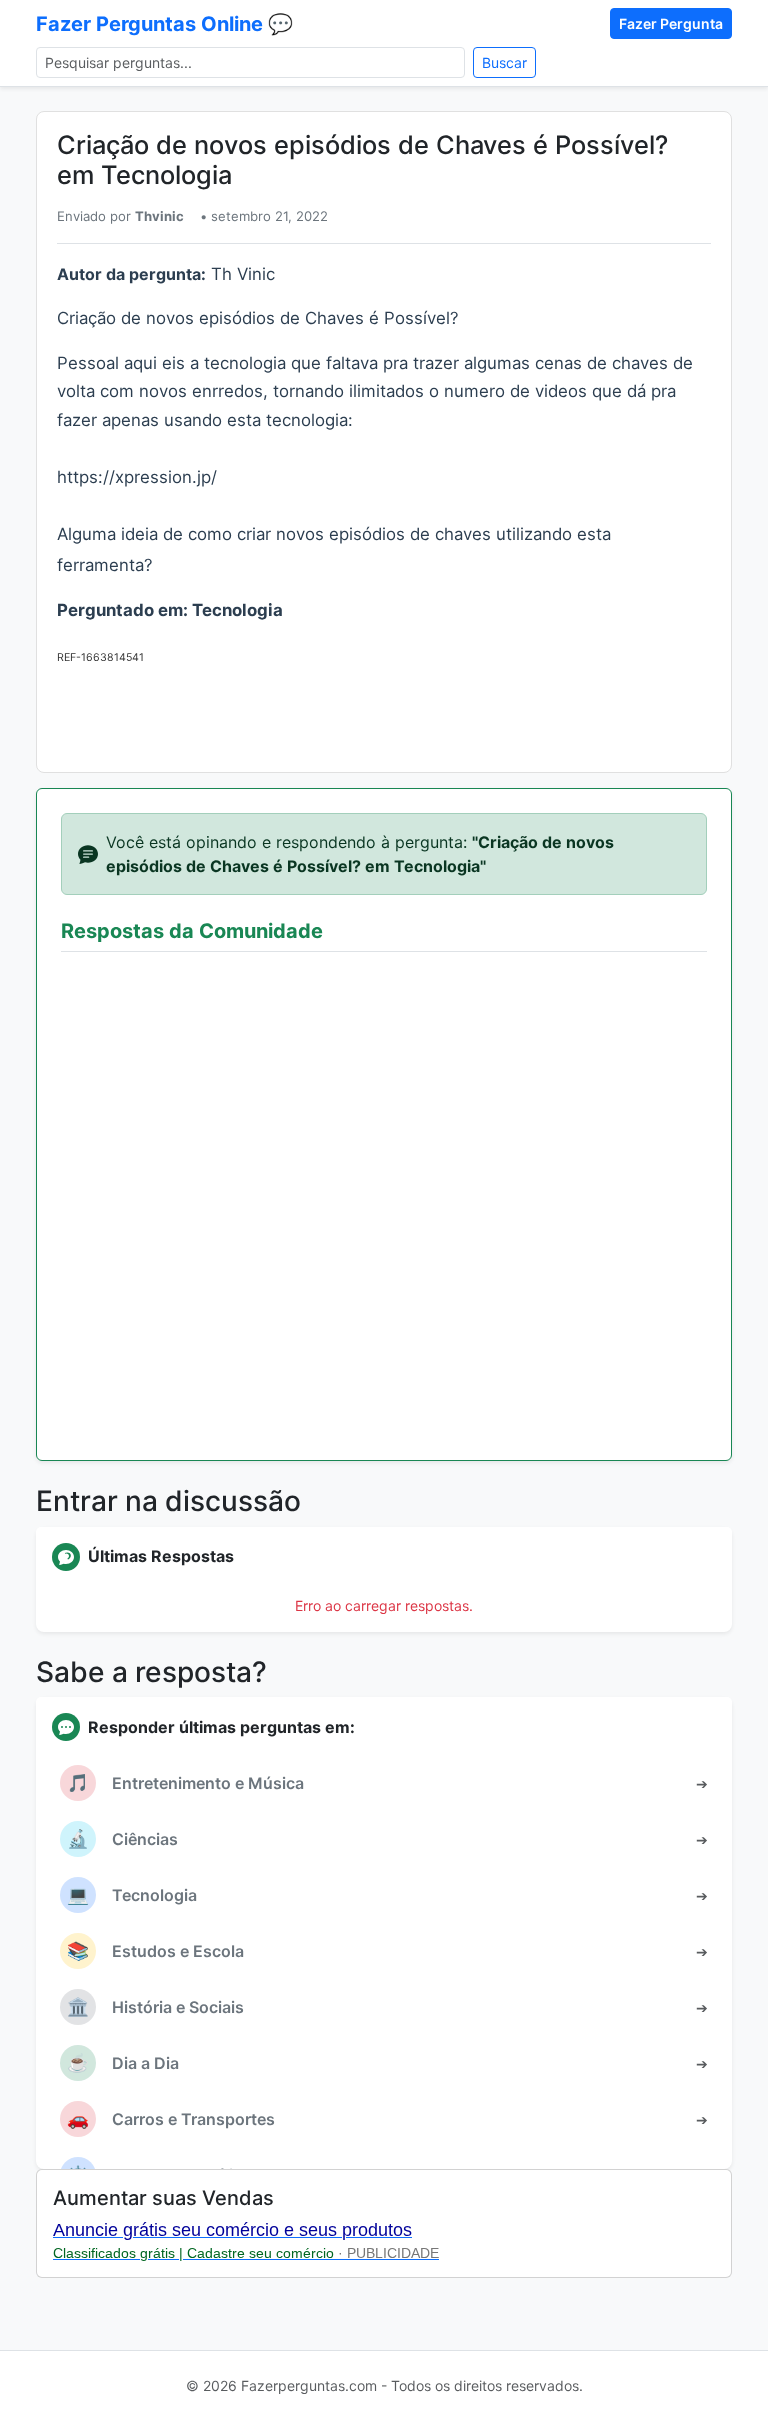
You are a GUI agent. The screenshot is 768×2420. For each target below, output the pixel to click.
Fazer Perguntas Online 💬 (164, 24)
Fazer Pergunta (671, 23)
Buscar (504, 62)
